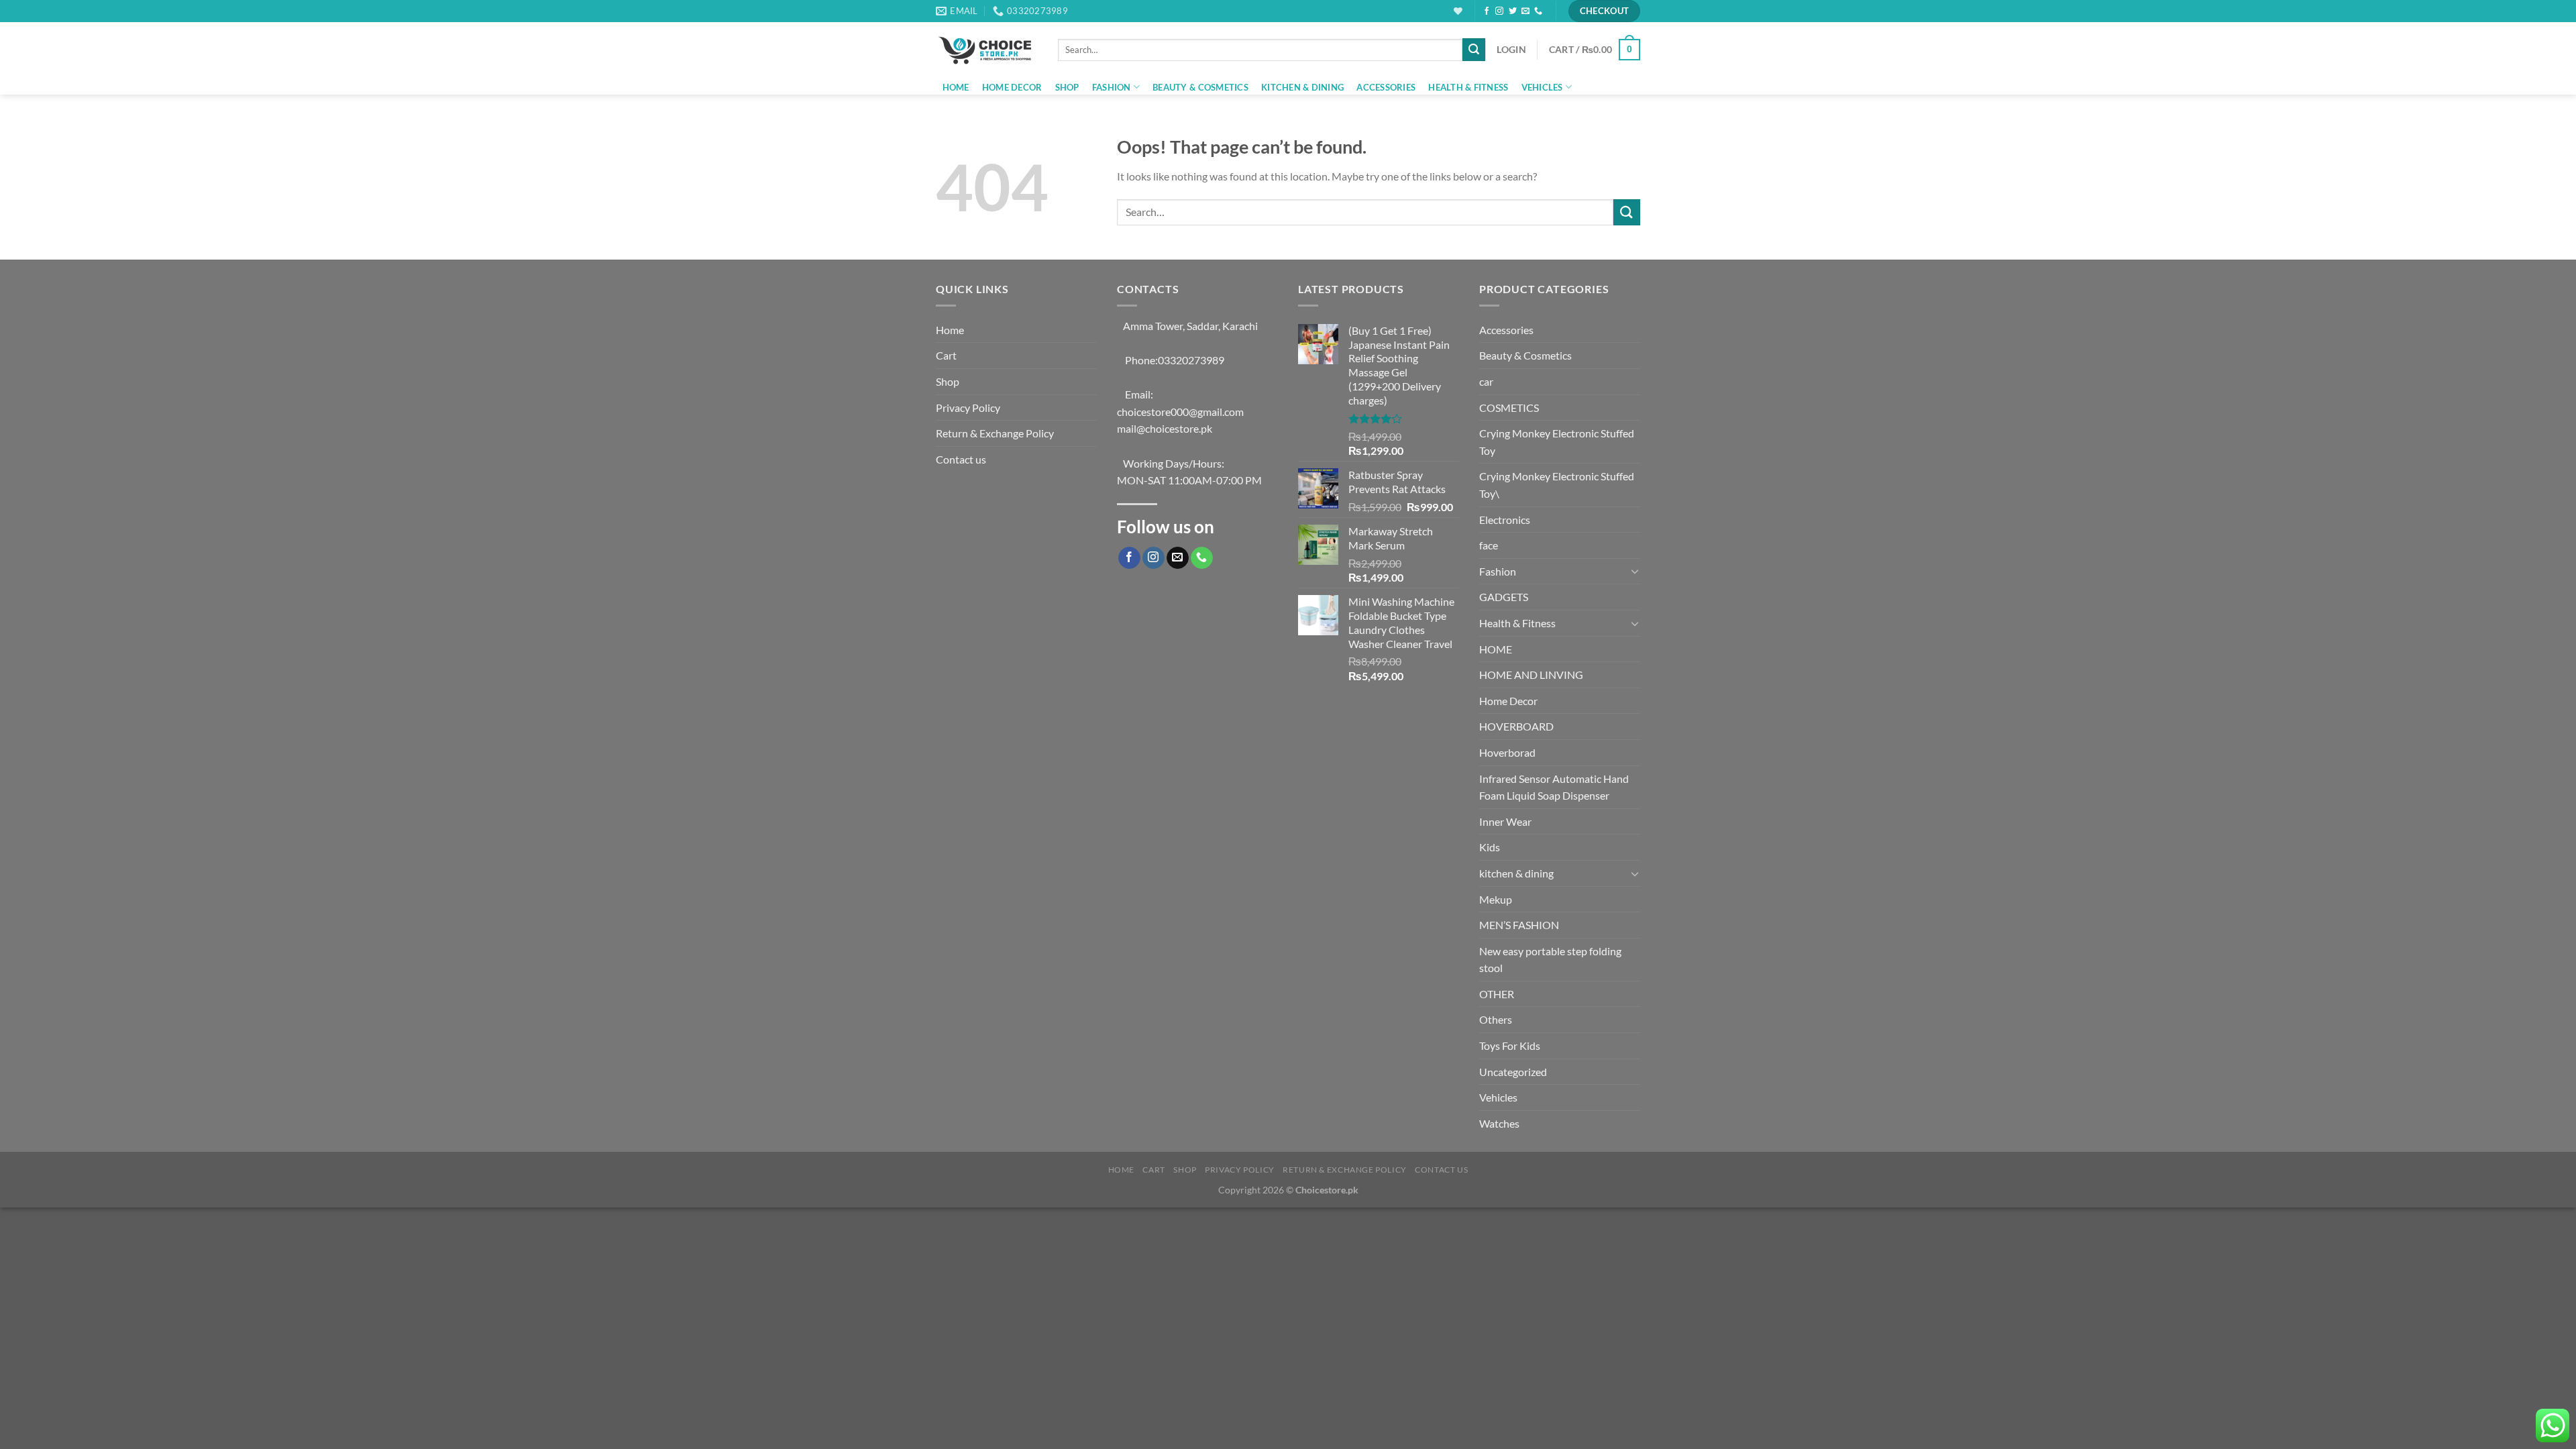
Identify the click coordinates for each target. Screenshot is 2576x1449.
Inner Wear (1505, 821)
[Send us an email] (1525, 11)
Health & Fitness (1468, 87)
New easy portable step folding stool (1550, 960)
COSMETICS (1509, 408)
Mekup (1496, 899)
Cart (946, 355)
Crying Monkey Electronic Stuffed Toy (1557, 442)
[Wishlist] (1458, 11)
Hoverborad (1507, 752)
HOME (1496, 649)
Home (956, 87)
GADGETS (1504, 597)
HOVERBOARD (1516, 726)
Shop (1067, 87)
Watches (1499, 1123)
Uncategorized (1513, 1072)
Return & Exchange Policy (995, 433)
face (1489, 545)
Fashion (1112, 87)
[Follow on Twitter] (1513, 11)
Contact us (961, 459)
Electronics (1505, 520)
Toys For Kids (1510, 1045)
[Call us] (1538, 11)
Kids (1490, 847)
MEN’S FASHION (1519, 925)
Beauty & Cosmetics (1200, 87)
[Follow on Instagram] (1499, 11)
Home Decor (1012, 87)
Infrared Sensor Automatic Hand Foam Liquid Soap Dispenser (1554, 787)
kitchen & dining (1302, 87)
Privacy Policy (968, 408)
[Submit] (1474, 50)
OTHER (1497, 994)
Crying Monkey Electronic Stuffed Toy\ (1557, 485)
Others (1496, 1019)
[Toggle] (1635, 571)
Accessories (1386, 87)
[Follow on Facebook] (1487, 11)
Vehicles (1542, 87)
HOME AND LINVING (1531, 675)
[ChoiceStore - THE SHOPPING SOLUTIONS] (987, 50)
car (1486, 381)
